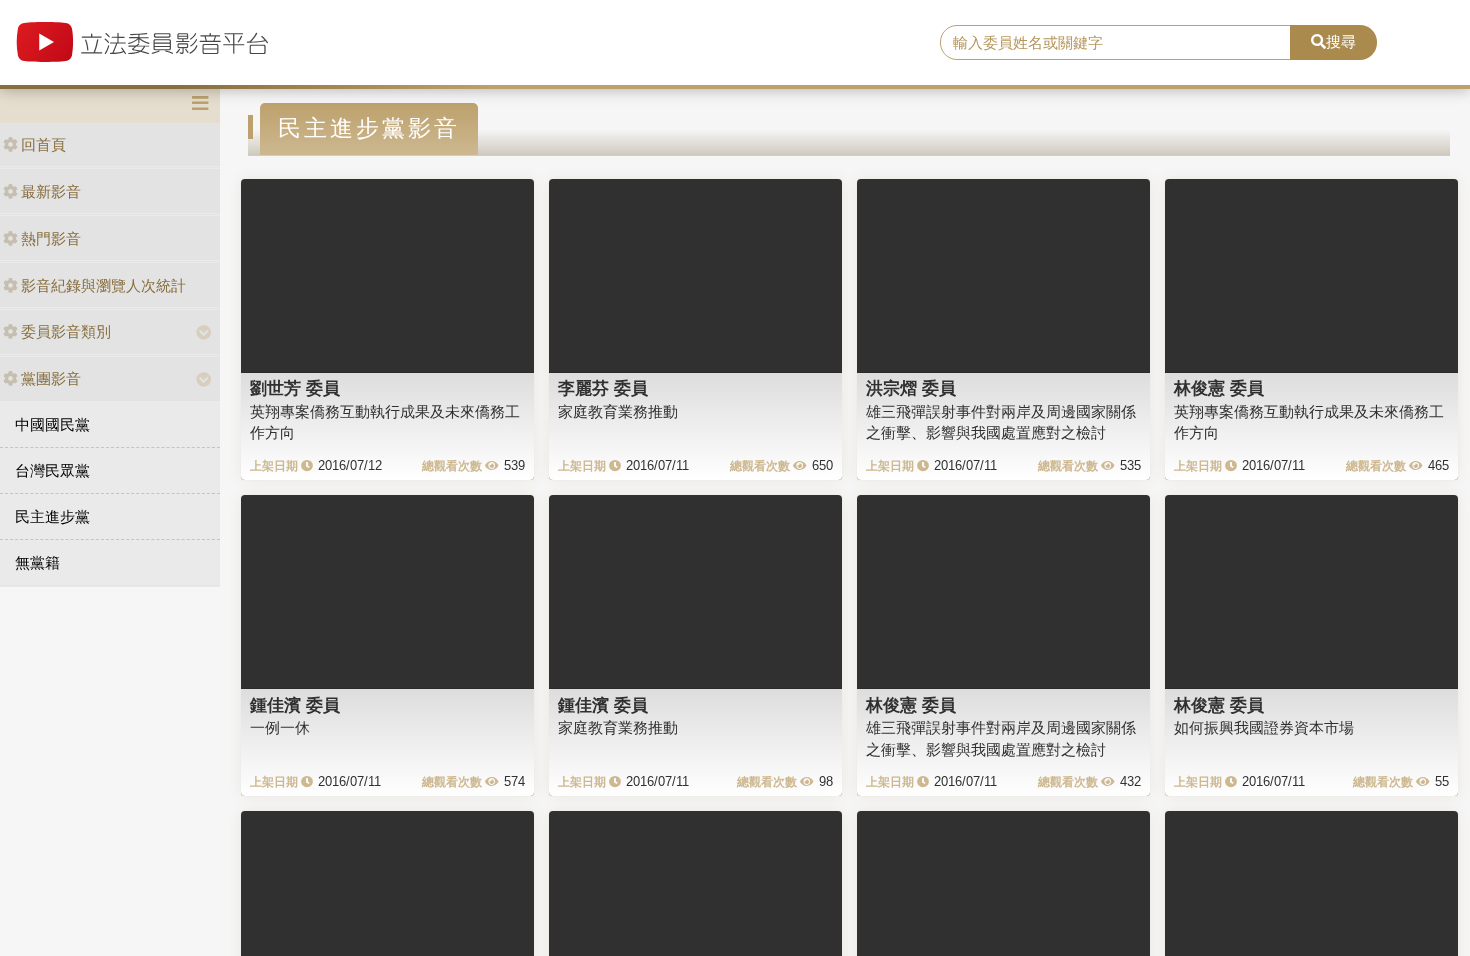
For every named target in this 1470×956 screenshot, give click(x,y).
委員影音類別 (66, 331)
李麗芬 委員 (603, 388)
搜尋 (1341, 41)
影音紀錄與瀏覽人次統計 (103, 285)
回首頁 (43, 144)
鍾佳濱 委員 (295, 705)
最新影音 (51, 191)
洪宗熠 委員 (911, 388)
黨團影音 (51, 378)
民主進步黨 (52, 516)
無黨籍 (37, 562)
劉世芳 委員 (295, 388)
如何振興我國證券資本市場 (1264, 727)
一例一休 (280, 727)
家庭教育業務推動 (618, 411)
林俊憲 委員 (1219, 388)
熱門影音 (51, 238)
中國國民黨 (52, 424)
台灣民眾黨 (52, 470)
